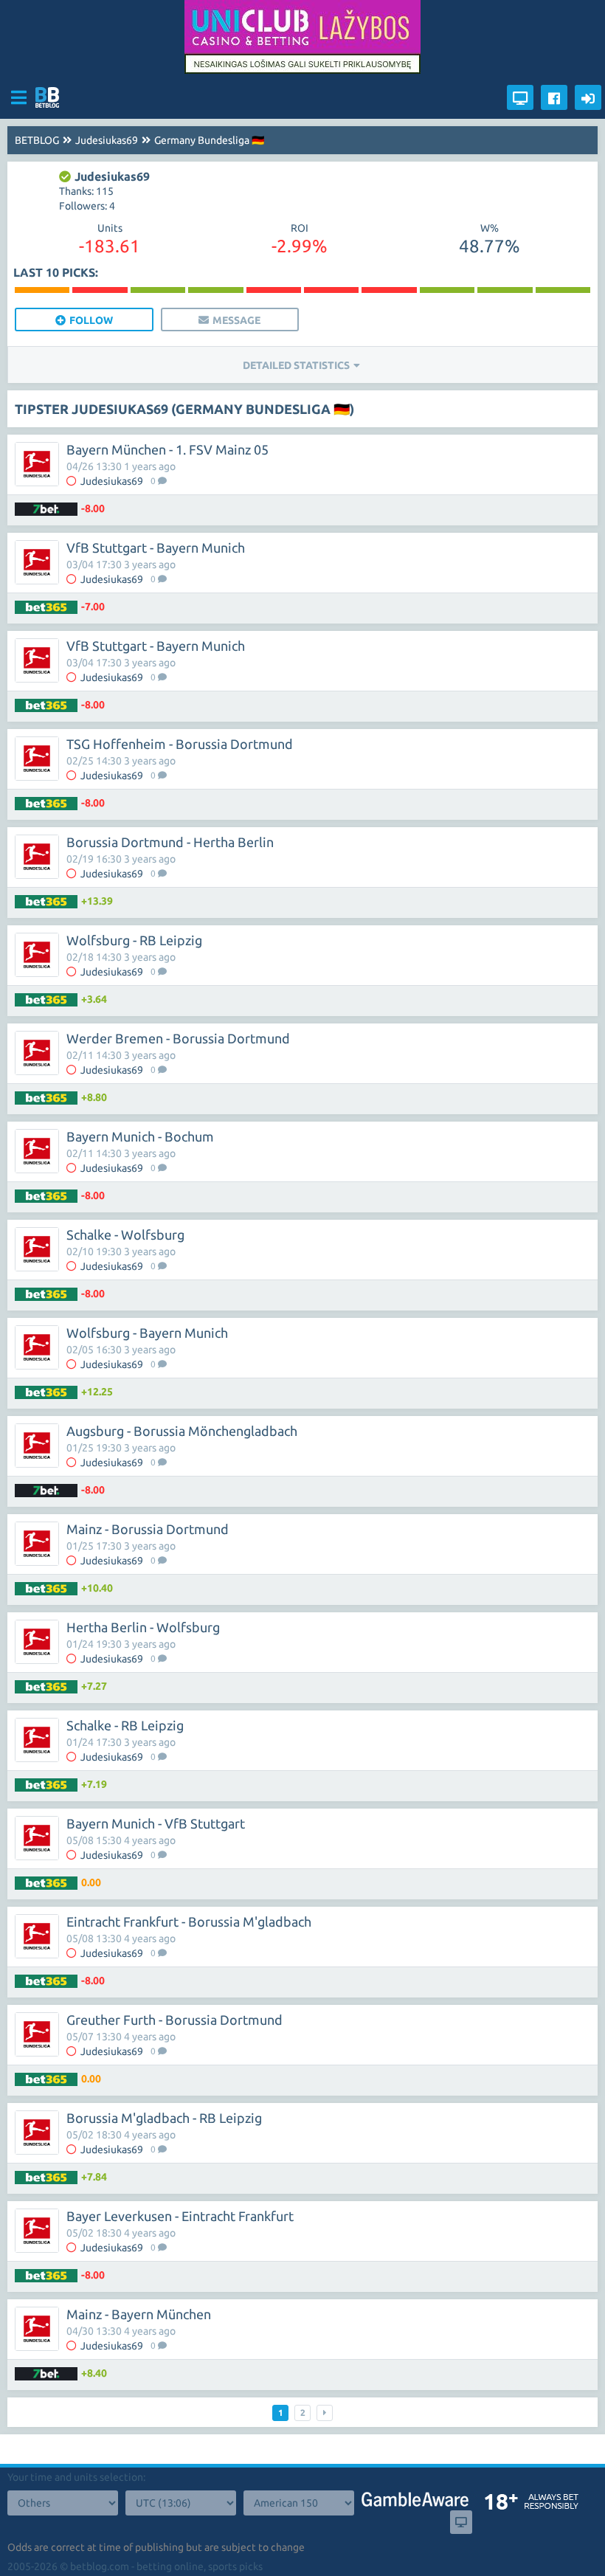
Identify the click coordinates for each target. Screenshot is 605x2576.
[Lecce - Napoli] (42, 290)
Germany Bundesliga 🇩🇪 (209, 140)
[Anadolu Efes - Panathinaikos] (389, 290)
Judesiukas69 (107, 140)
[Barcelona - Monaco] (331, 290)
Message (236, 320)
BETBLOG (37, 140)
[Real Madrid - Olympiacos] (563, 290)
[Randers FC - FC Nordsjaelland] (447, 290)
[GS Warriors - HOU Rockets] (158, 290)
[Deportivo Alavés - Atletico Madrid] (100, 290)
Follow (91, 320)
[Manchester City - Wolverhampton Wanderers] (274, 290)
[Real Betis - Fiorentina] (505, 290)
